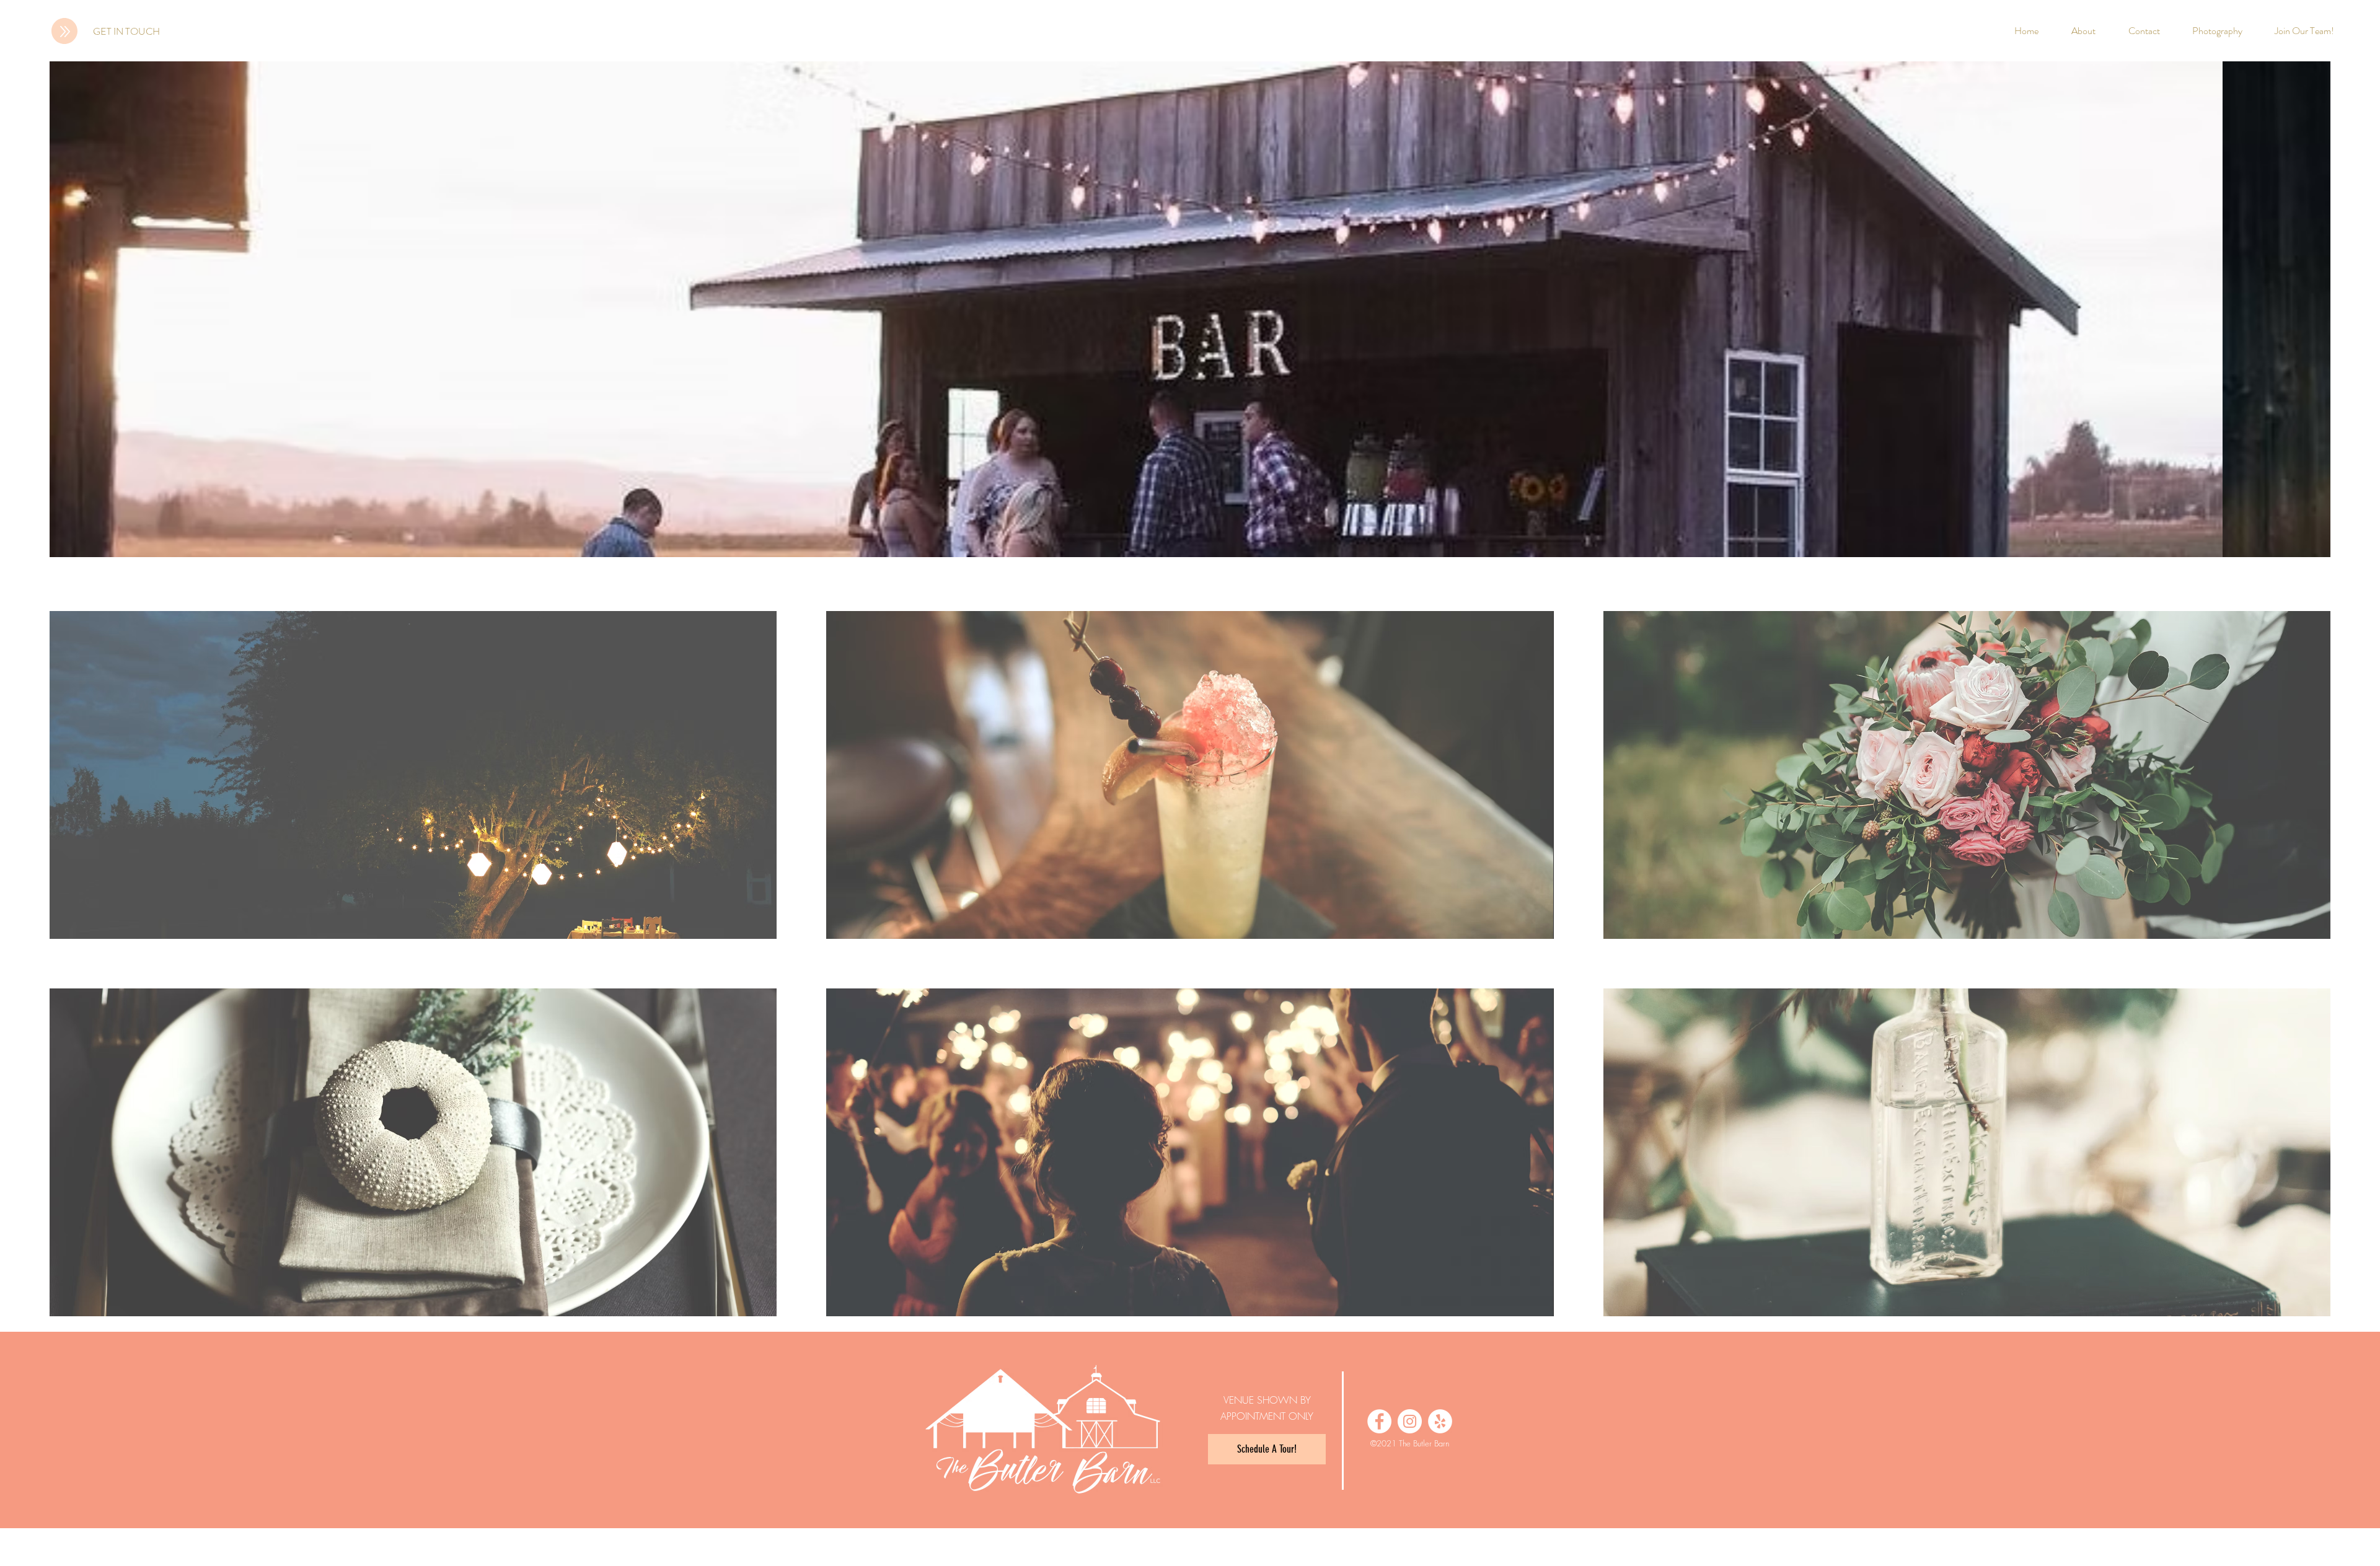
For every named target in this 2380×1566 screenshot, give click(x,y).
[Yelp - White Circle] (1440, 1421)
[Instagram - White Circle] (1410, 1421)
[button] (413, 775)
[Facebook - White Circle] (1379, 1421)
